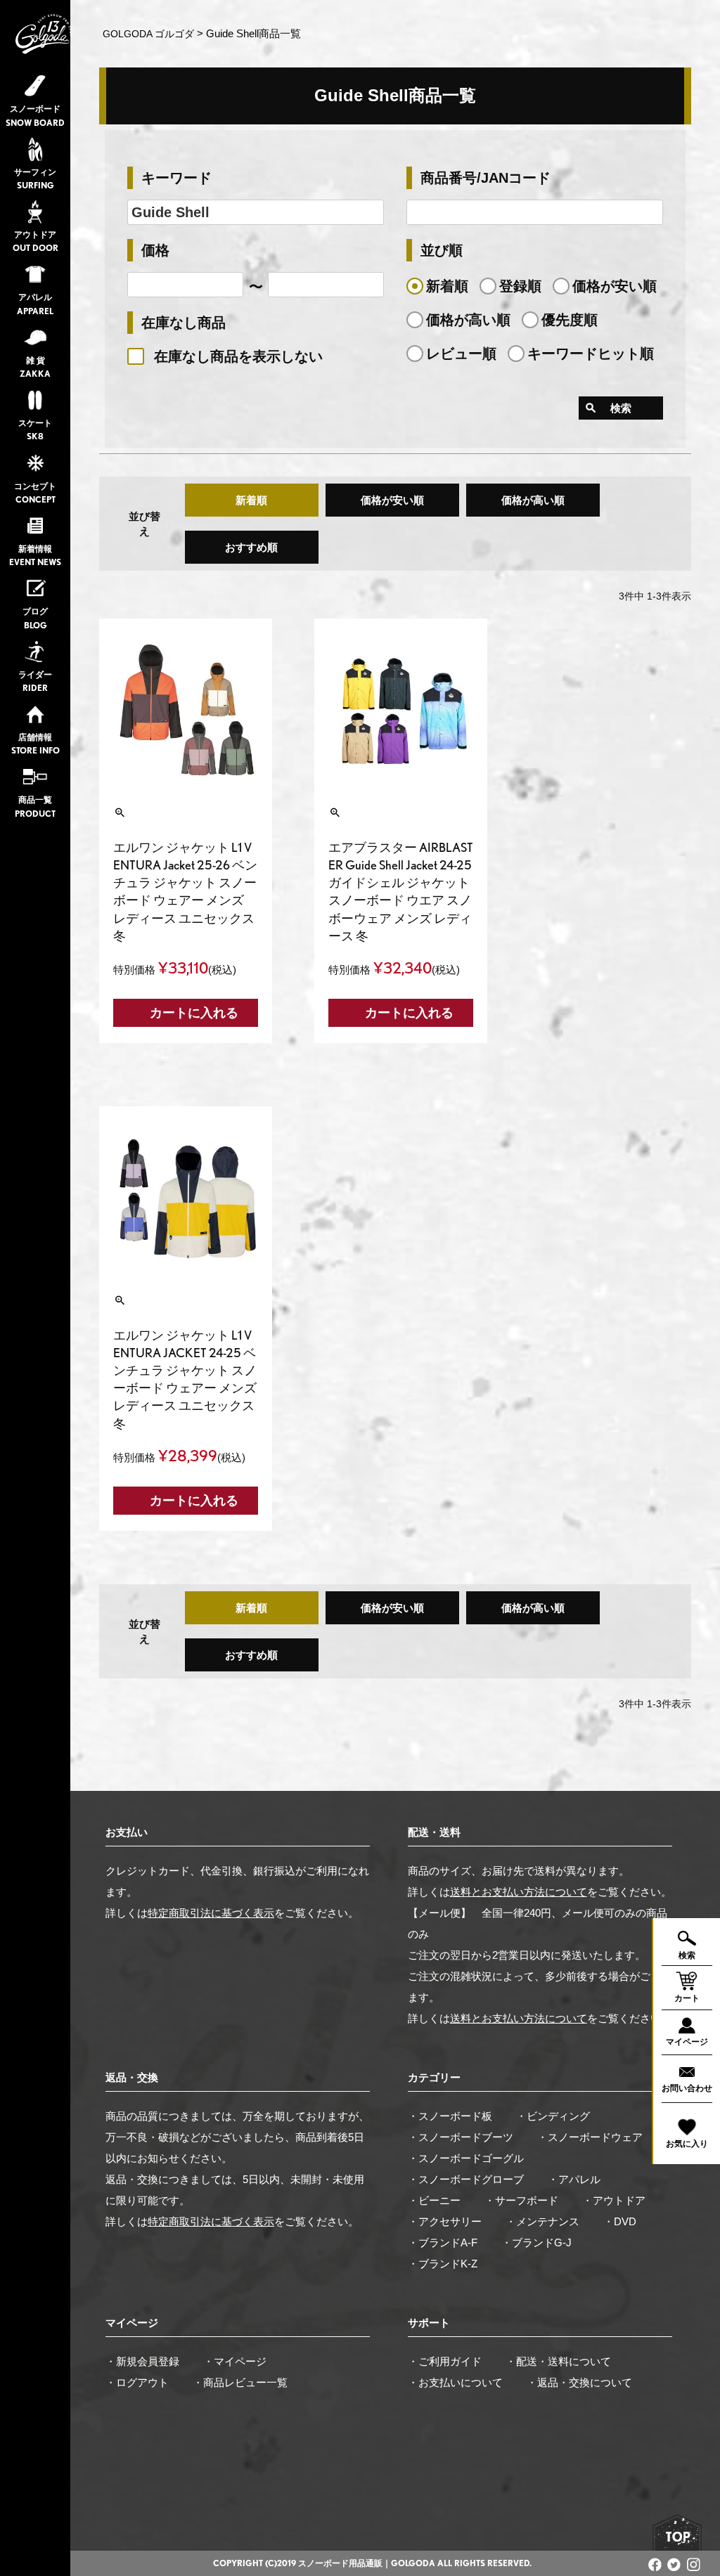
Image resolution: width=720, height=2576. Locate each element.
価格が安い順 (392, 500)
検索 (621, 408)
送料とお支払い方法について (519, 1892)
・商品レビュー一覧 (240, 2382)
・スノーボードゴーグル (466, 2158)
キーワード (176, 178)
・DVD (620, 2221)
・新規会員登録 (142, 2361)
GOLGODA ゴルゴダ (148, 34)
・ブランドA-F (443, 2242)
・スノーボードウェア (590, 2137)
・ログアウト (137, 2382)
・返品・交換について (579, 2382)
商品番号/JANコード (486, 178)
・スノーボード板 (450, 2116)
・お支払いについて (455, 2382)
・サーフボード (521, 2200)
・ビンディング (553, 2116)
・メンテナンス (542, 2221)
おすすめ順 (251, 547)
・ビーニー (434, 2200)
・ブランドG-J (536, 2242)
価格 (155, 250)
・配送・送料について (558, 2361)
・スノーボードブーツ (461, 2137)
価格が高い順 (533, 500)
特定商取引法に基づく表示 (211, 1913)
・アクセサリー (445, 2221)
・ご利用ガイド (445, 2361)
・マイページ (235, 2361)
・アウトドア (614, 2200)
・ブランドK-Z (443, 2264)
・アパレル (574, 2179)
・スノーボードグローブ (466, 2179)
